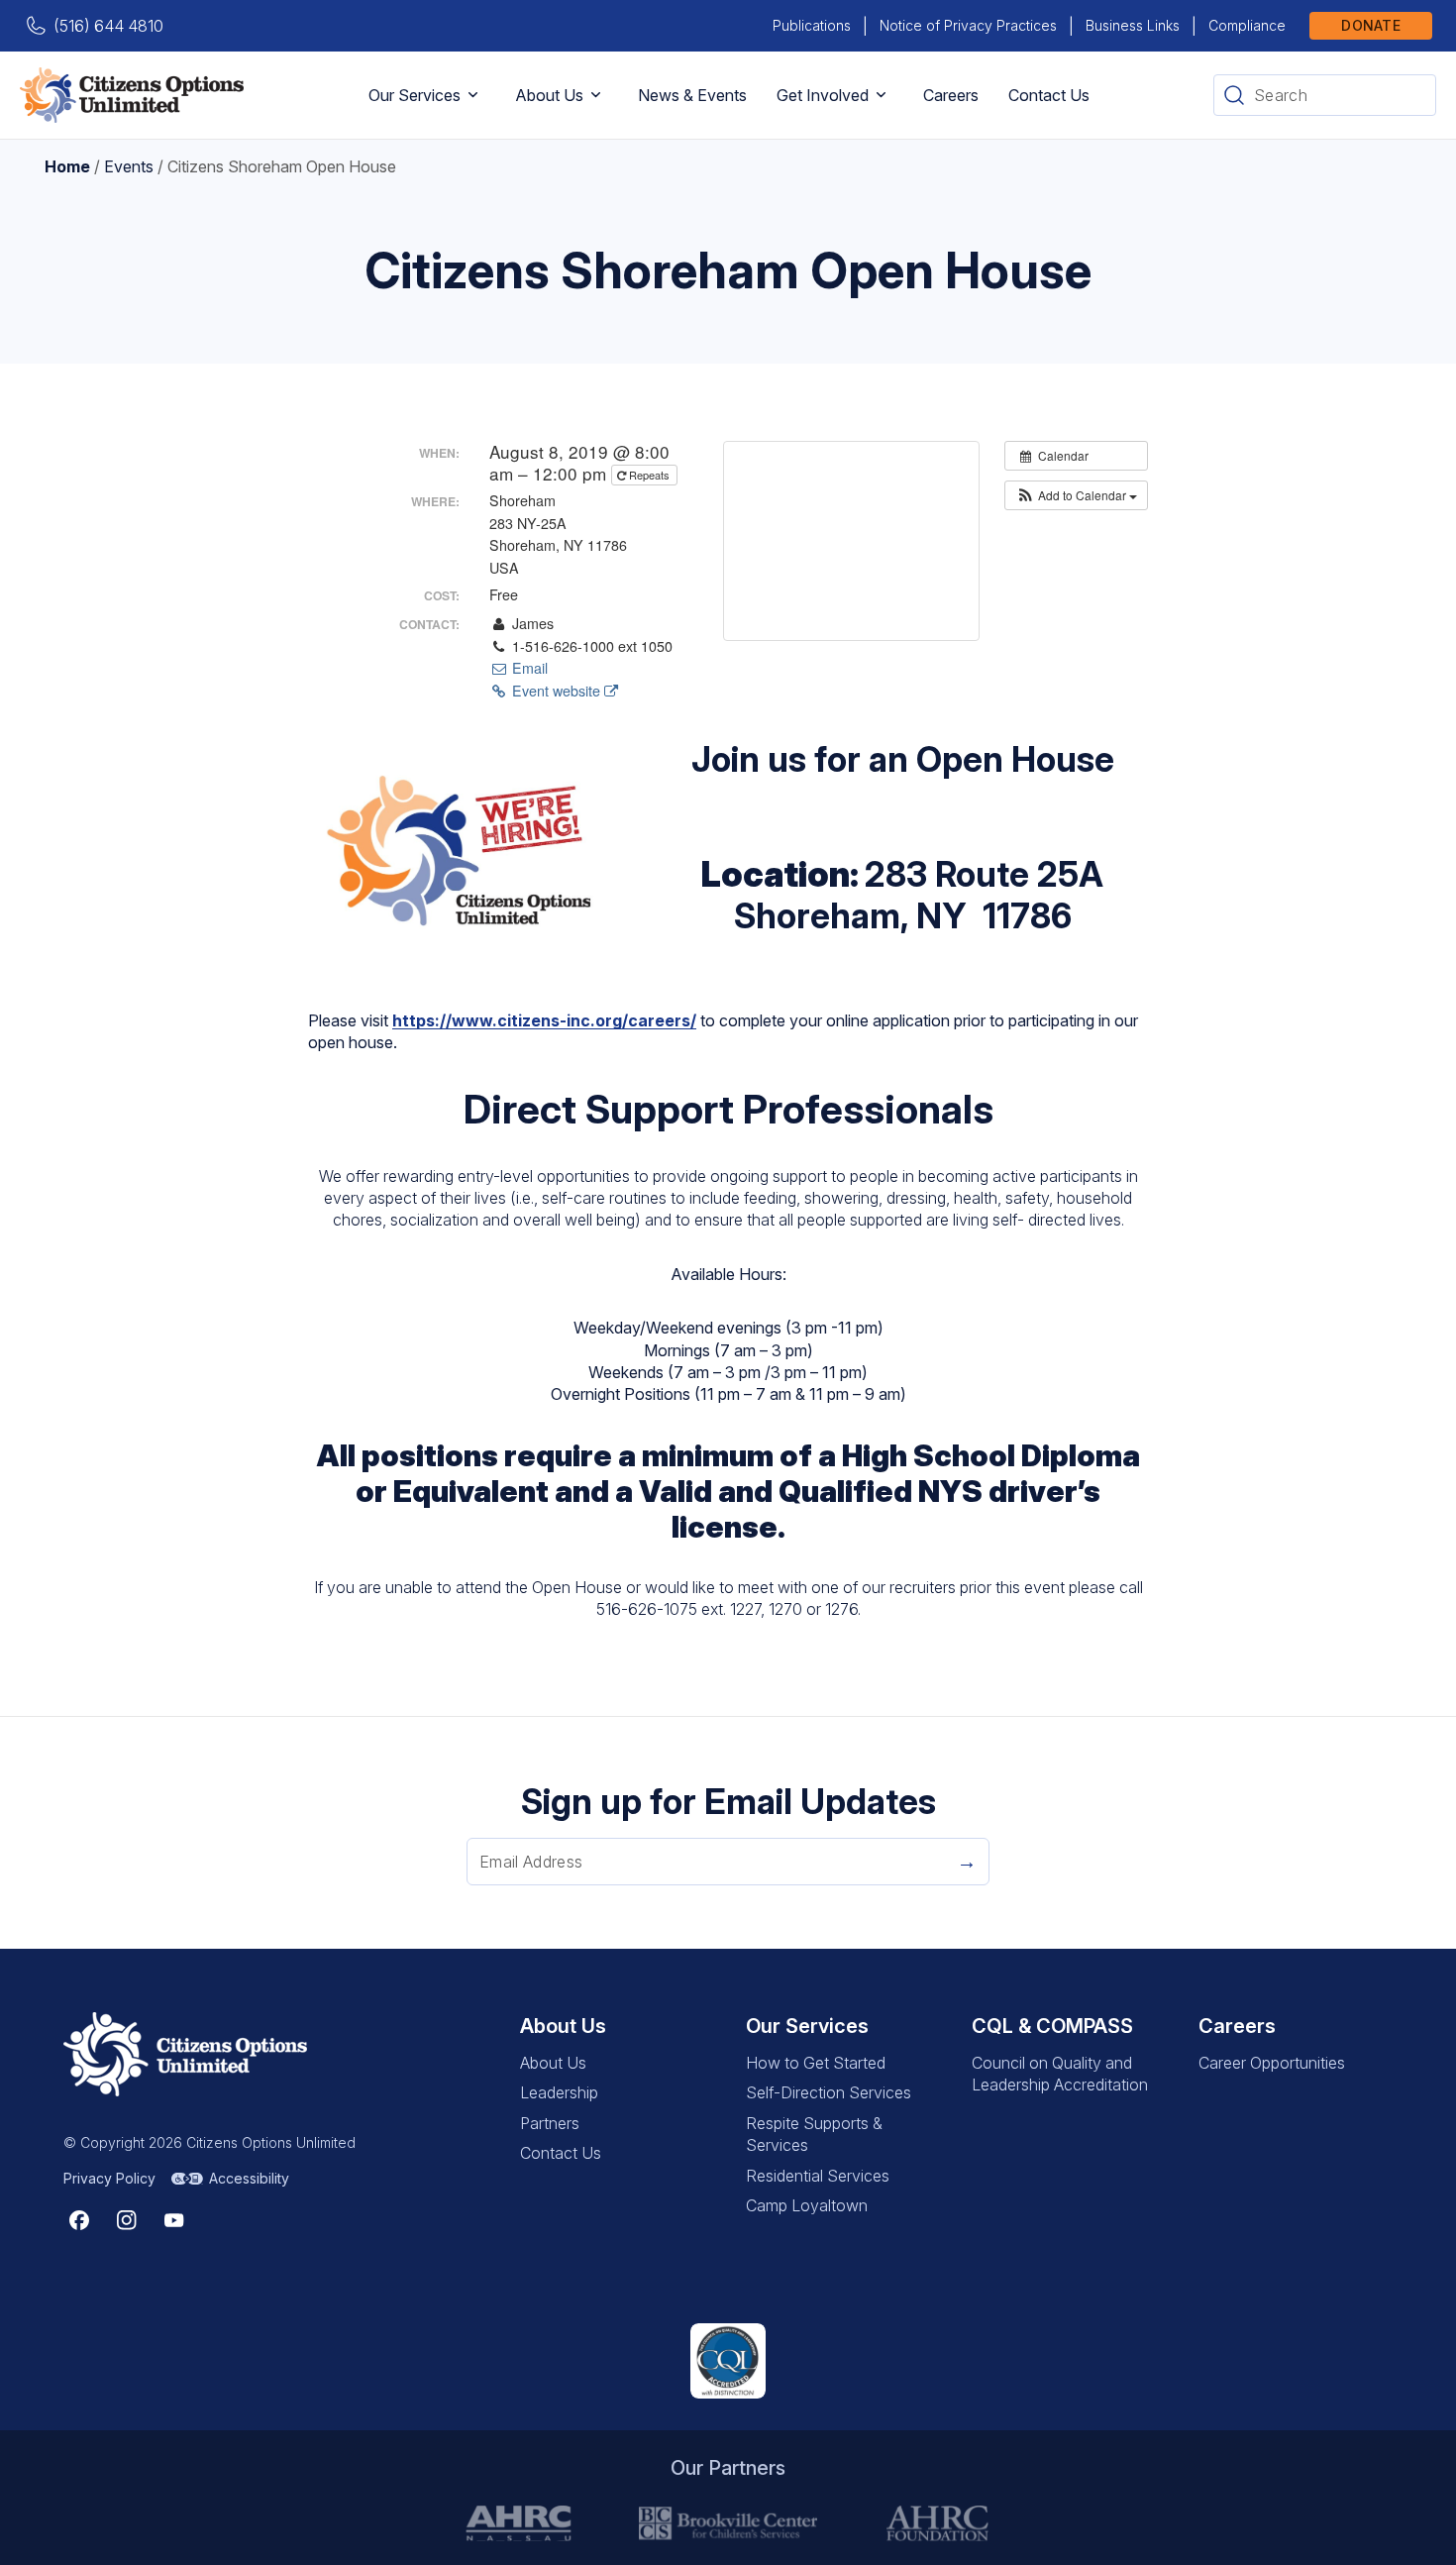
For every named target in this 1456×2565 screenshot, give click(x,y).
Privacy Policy (109, 2178)
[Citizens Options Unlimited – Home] (132, 95)
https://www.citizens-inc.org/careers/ (544, 1020)
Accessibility (249, 2178)
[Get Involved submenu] (881, 95)
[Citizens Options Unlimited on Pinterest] (127, 2220)
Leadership (559, 2092)
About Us (549, 95)
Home (67, 166)
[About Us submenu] (596, 95)
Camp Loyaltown (807, 2205)
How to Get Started (816, 2063)
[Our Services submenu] (473, 95)
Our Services (415, 95)
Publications (812, 25)
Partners (550, 2123)
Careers (951, 95)
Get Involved (823, 95)
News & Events (692, 95)
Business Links (1133, 25)
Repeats (649, 475)
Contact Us (1049, 95)
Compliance (1247, 25)
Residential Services (818, 2176)
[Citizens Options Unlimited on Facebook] (79, 2220)
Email (527, 668)
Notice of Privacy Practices (968, 25)
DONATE (1371, 25)
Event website (556, 691)
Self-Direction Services (829, 2092)
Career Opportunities (1272, 2063)
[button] (1076, 495)
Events (129, 166)
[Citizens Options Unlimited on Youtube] (174, 2220)
